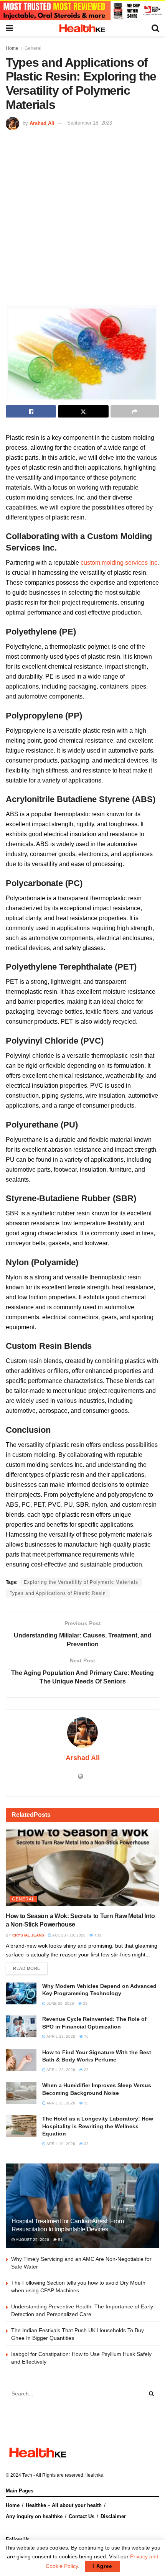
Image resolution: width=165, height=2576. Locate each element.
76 (86, 2036)
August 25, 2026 (32, 2240)
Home (12, 48)
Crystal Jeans (28, 1935)
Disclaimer (113, 2516)
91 (60, 2240)
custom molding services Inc (119, 563)
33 (85, 2003)
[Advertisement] (82, 217)
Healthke (94, 2475)
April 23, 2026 (60, 2036)
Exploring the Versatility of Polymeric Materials (81, 1582)
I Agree (102, 2566)
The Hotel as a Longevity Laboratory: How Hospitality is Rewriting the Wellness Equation (98, 2126)
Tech (27, 2475)
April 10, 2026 (60, 2144)
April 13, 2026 (60, 2103)
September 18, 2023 (90, 123)
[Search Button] (152, 2394)
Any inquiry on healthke (34, 2516)
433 (97, 1935)
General (33, 48)
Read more (27, 1968)
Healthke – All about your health (64, 2505)
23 (86, 2070)
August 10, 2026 (68, 1935)
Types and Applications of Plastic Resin (58, 1593)
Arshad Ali (42, 123)
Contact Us (82, 2516)
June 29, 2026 (60, 2003)
